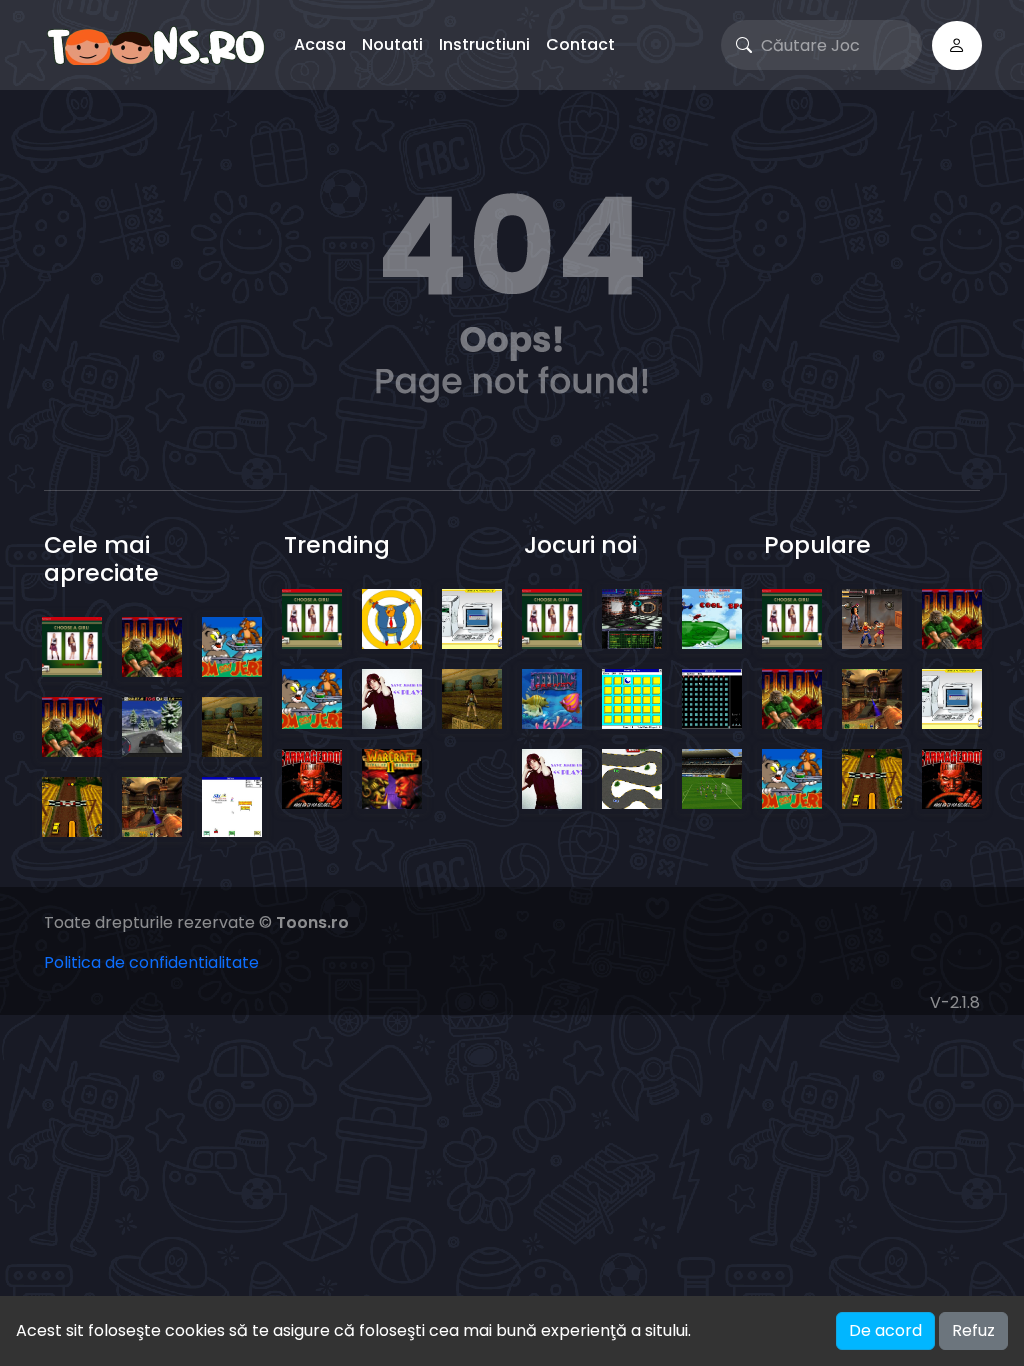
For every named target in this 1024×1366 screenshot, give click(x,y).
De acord (885, 1330)
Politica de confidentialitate (151, 962)
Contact (580, 44)
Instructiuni (484, 44)
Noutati (392, 44)
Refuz (973, 1330)
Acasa (320, 44)
